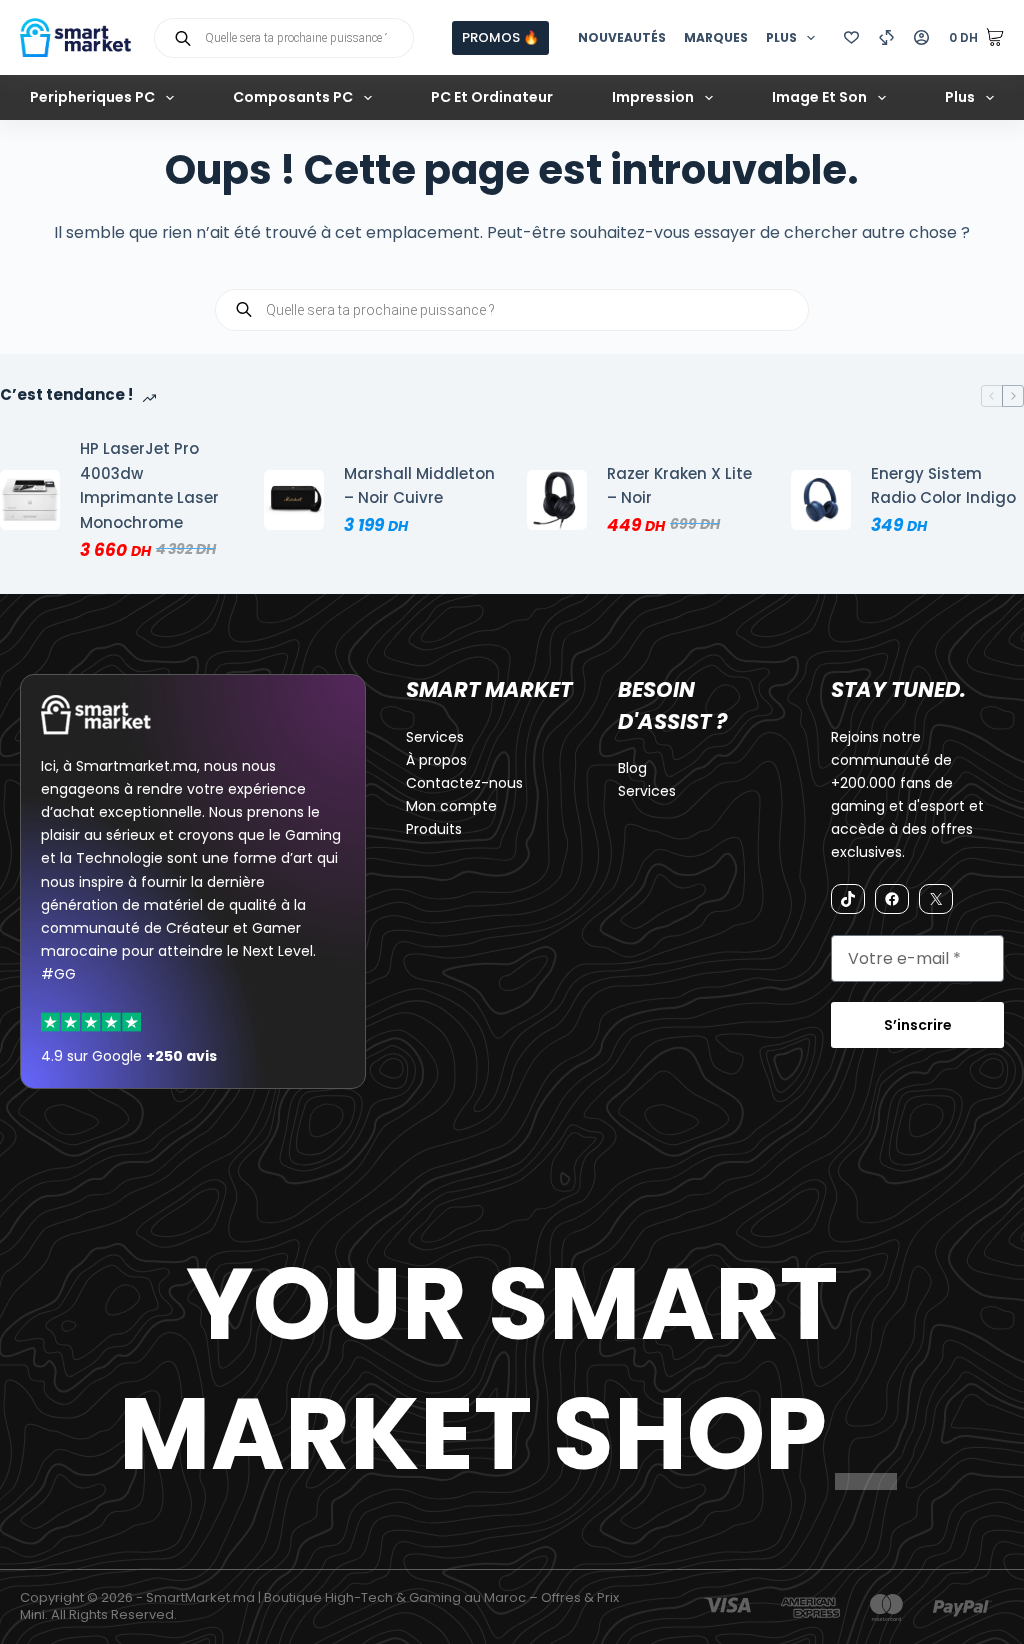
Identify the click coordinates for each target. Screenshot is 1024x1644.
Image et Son (819, 97)
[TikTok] (848, 899)
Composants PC (293, 97)
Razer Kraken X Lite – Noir (679, 486)
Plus (781, 37)
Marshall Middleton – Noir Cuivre (419, 486)
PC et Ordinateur (492, 97)
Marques (716, 37)
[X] (936, 899)
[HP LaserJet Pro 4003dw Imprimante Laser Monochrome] (30, 500)
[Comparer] (886, 37)
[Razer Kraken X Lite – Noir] (557, 500)
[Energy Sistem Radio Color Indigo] (821, 500)
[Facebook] (892, 899)
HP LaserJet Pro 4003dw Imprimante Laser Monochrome (149, 485)
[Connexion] (921, 37)
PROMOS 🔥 (500, 37)
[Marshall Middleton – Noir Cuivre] (294, 500)
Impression (653, 97)
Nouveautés (622, 37)
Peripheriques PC (92, 97)
